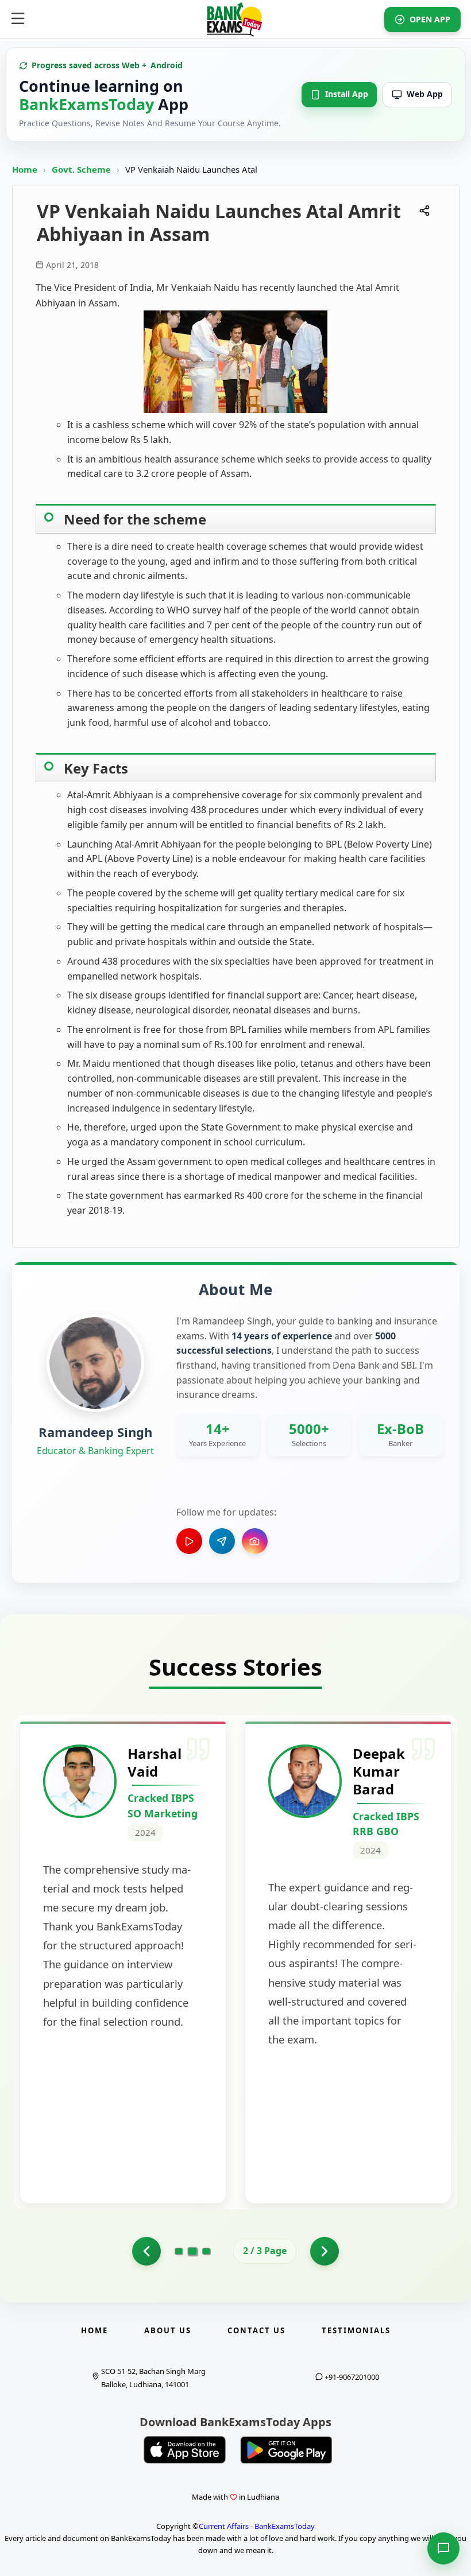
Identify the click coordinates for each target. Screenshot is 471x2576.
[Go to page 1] (146, 2251)
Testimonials (356, 2330)
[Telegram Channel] (222, 1541)
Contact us (256, 2330)
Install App (347, 94)
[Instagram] (255, 1541)
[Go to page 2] (193, 2251)
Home (25, 169)
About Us (168, 2330)
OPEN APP (430, 19)
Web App (425, 94)
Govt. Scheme (82, 169)
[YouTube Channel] (189, 1541)
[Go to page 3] (206, 2251)
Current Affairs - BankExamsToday (257, 2526)
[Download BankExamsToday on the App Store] (185, 2450)
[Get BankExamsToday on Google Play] (286, 2450)
